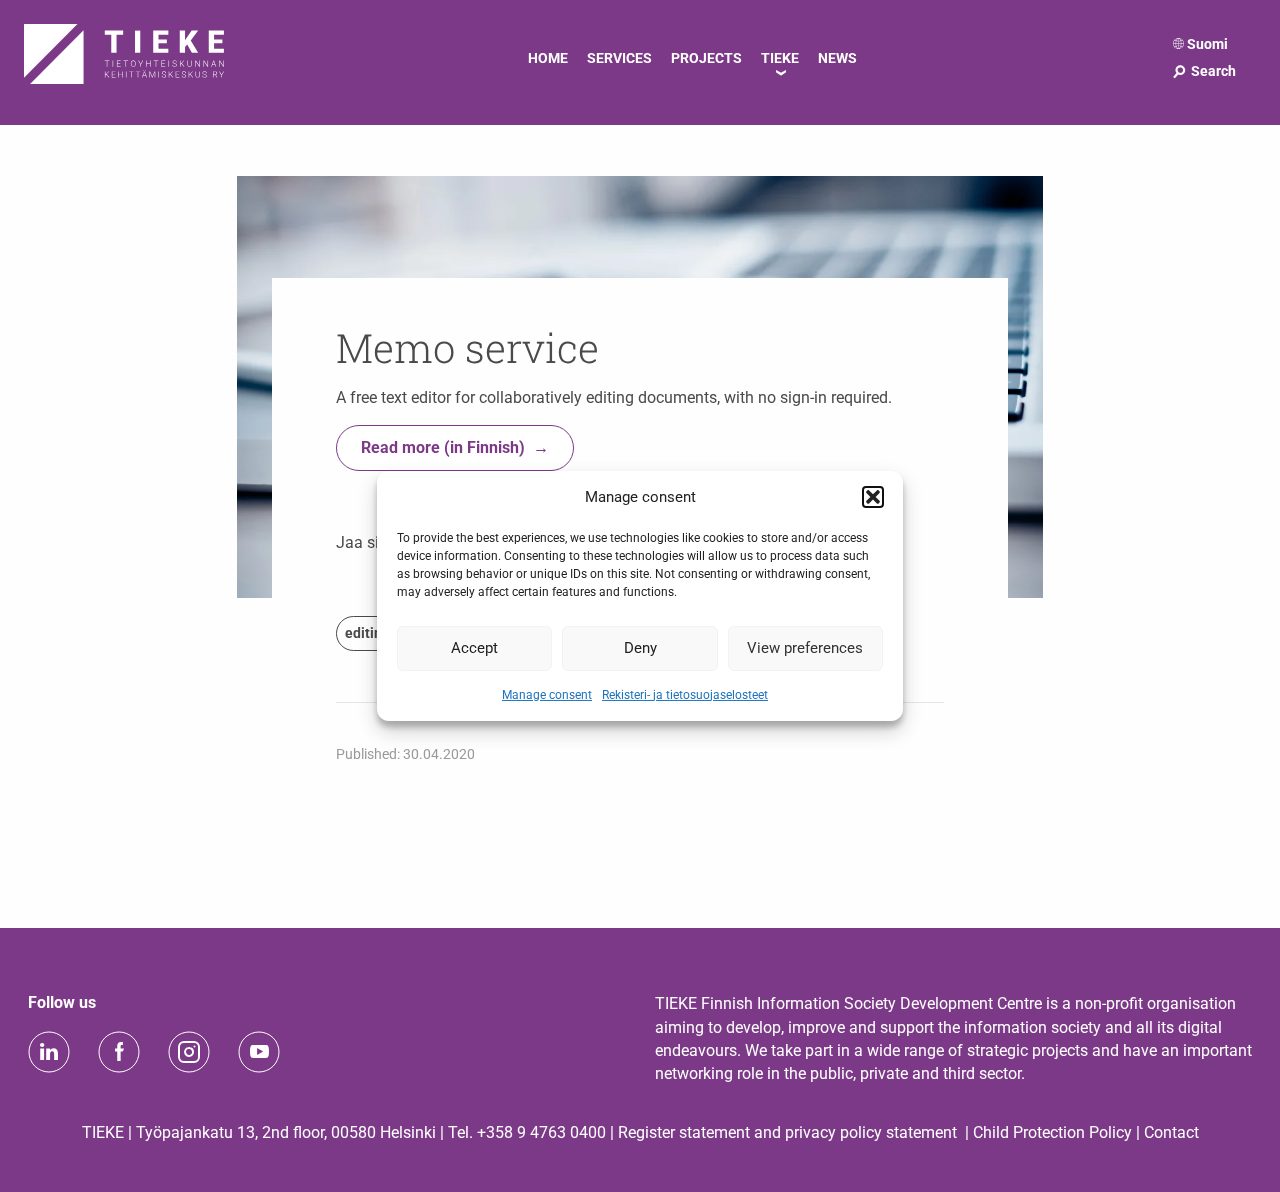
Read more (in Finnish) (443, 447)
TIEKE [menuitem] (780, 58)
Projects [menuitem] (706, 58)
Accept (474, 648)
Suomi (1207, 44)
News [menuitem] (837, 58)
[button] (873, 497)
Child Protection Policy (1052, 1132)
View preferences (805, 648)
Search (1203, 71)
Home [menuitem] (548, 58)
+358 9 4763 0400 (541, 1132)
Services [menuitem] (619, 58)
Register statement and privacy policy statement (787, 1132)
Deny (640, 648)
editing (367, 633)
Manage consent (547, 694)
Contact (1171, 1132)
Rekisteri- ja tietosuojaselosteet (685, 694)
